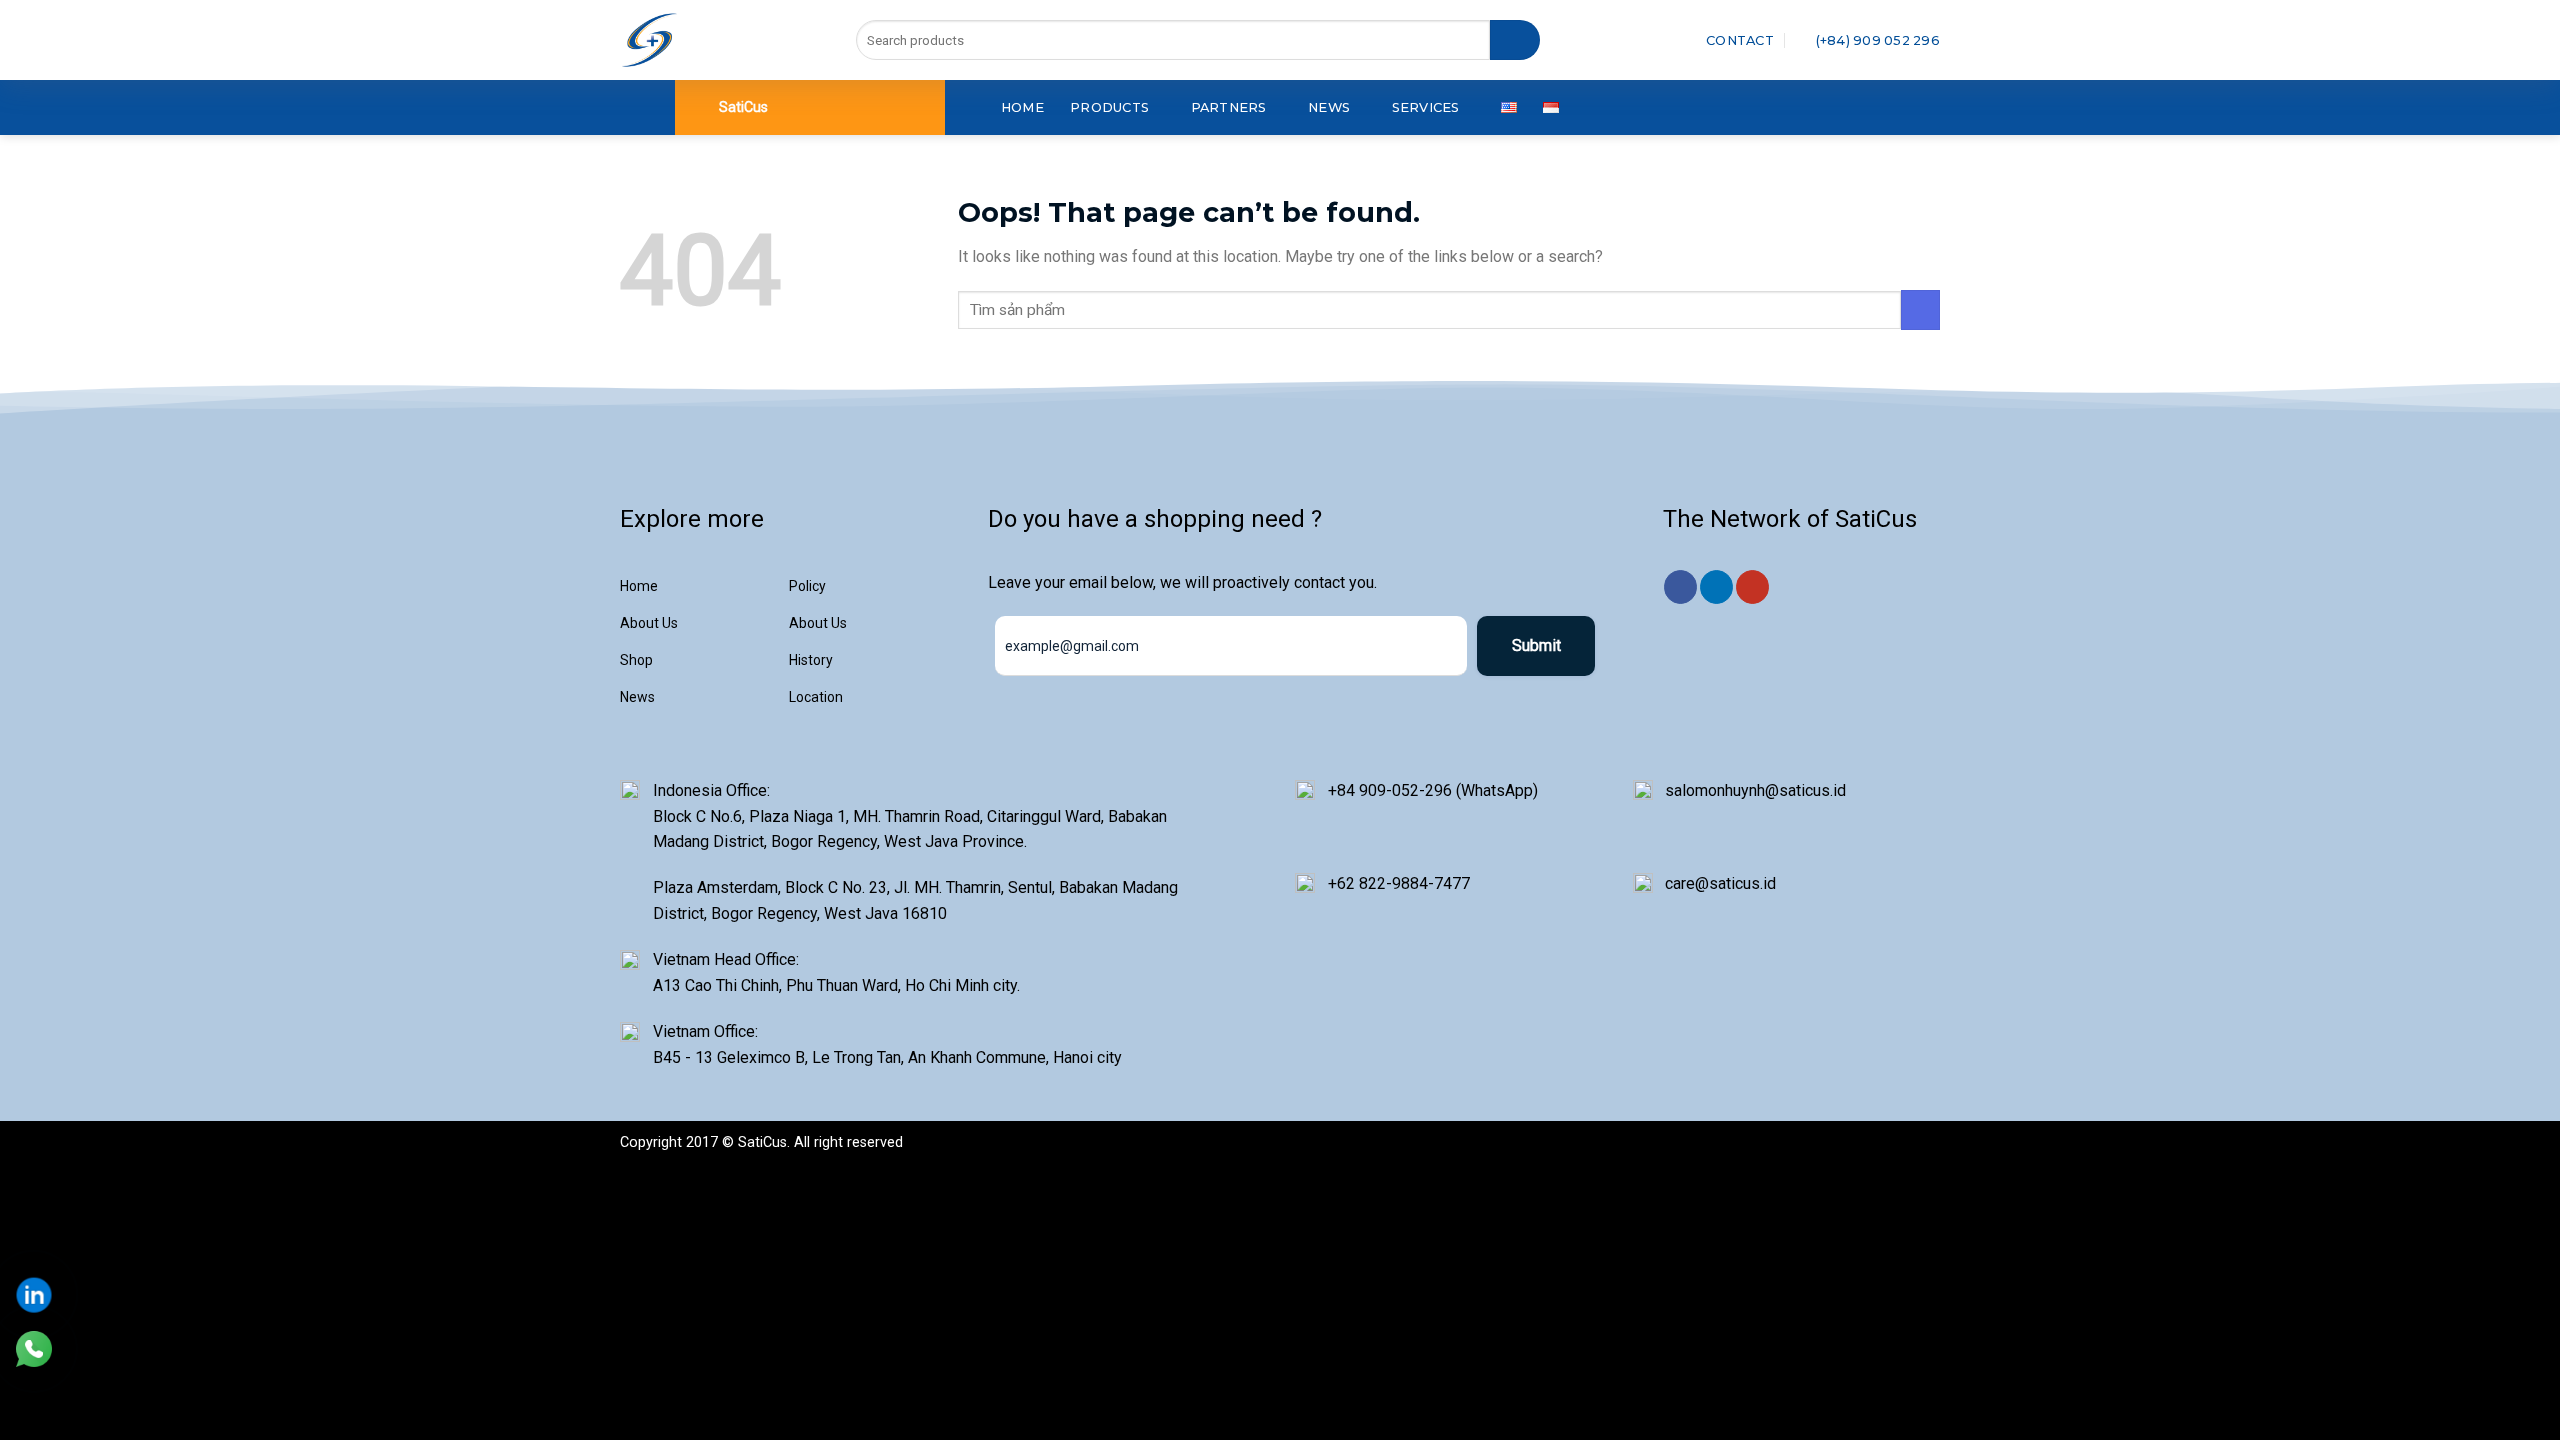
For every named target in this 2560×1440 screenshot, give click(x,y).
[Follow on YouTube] (1752, 587)
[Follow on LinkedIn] (1716, 587)
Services (1426, 107)
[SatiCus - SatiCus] (649, 40)
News (1329, 107)
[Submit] (1515, 40)
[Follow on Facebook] (1680, 587)
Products (1109, 107)
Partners (1229, 107)
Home (1022, 107)
